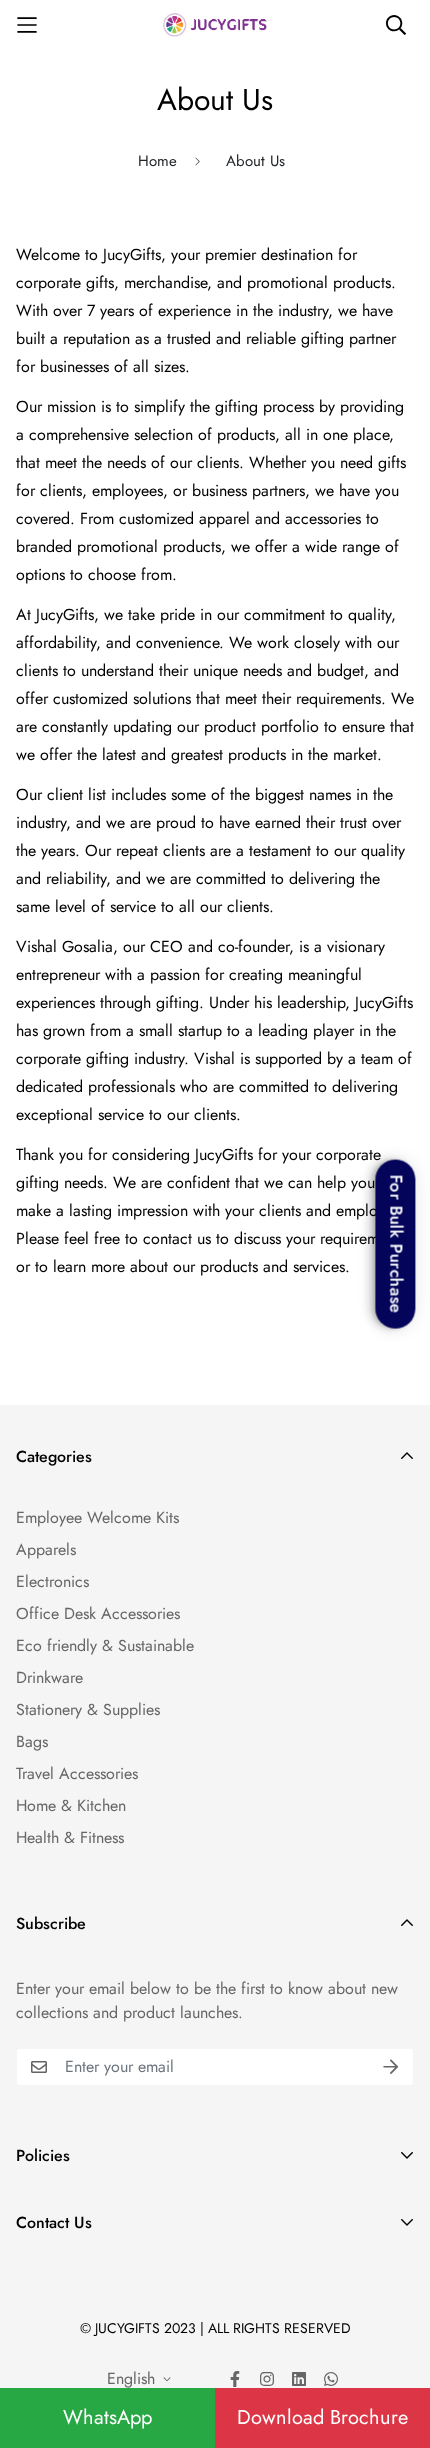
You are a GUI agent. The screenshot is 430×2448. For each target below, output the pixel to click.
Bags (32, 1741)
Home (157, 161)
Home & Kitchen (71, 1805)
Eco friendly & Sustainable (105, 1645)
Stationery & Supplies (88, 1709)
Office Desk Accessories (98, 1613)
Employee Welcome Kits (97, 1517)
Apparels (46, 1549)
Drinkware (49, 1677)
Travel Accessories (77, 1773)
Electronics (52, 1581)
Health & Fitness (70, 1837)
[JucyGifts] (215, 24)
